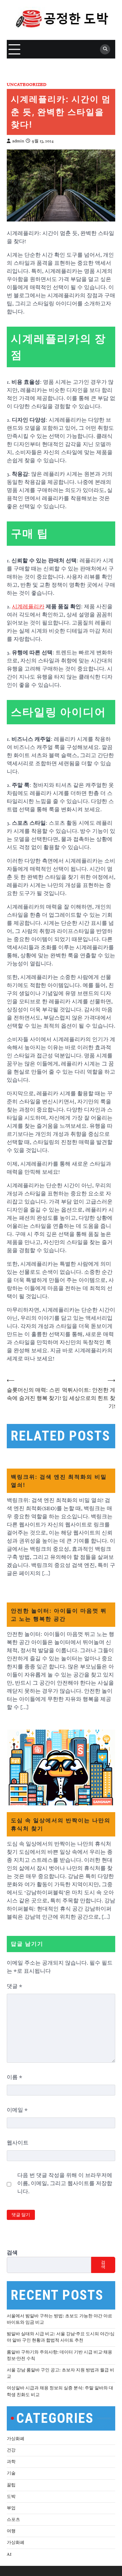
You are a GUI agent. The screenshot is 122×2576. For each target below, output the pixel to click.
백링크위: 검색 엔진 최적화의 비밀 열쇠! (59, 1481)
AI (9, 2554)
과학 (11, 2462)
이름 (15, 2077)
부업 (11, 2508)
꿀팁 (11, 2485)
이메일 (17, 2110)
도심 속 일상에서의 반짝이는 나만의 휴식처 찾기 (61, 1824)
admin (18, 141)
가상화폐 (16, 2439)
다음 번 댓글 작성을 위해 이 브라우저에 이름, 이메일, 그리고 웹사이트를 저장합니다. (65, 2183)
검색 (12, 2253)
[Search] (105, 49)
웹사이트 (18, 2143)
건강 (11, 2450)
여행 (11, 2531)
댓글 (15, 1986)
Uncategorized (27, 85)
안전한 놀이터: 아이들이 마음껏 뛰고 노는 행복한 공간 (59, 1615)
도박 (11, 2497)
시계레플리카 (28, 607)
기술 (11, 2473)
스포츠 (13, 2520)
